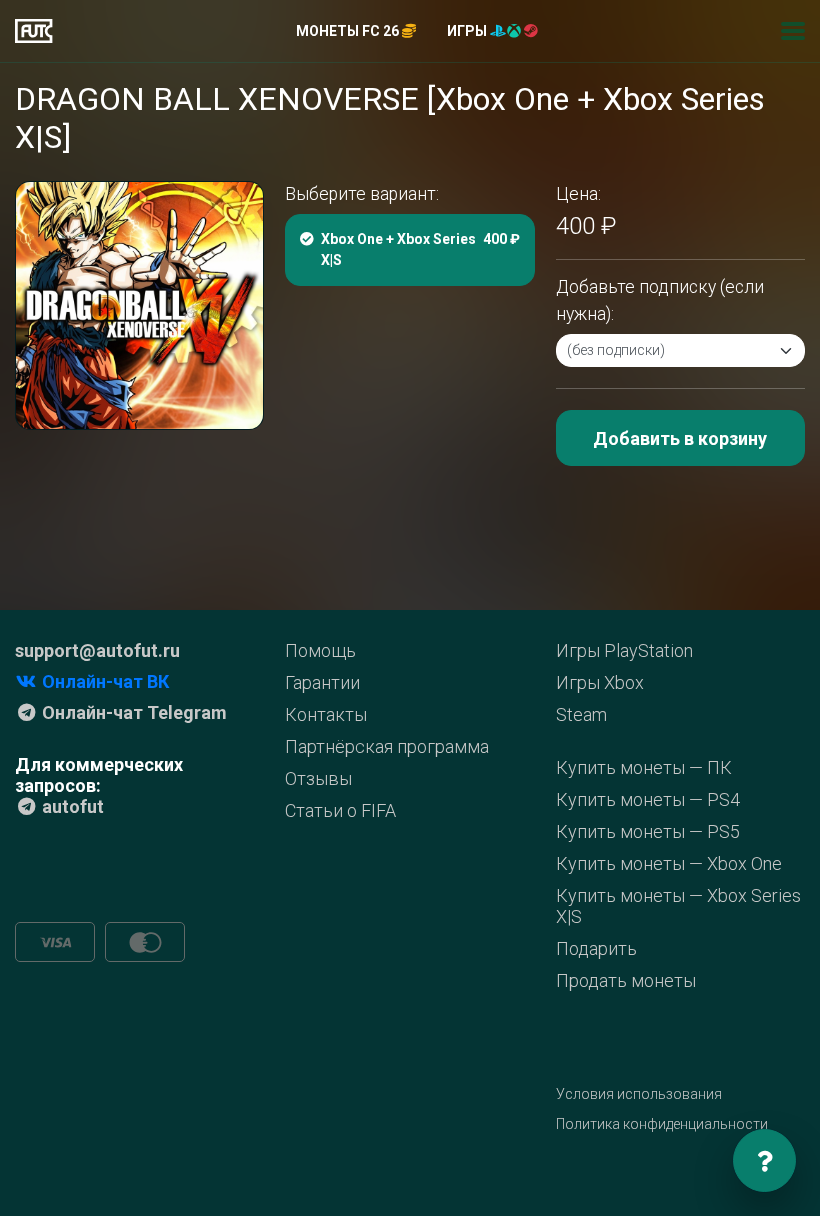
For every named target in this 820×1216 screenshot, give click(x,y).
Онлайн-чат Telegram (132, 712)
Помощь (320, 650)
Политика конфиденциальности (662, 1124)
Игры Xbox (600, 682)
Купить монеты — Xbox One (669, 863)
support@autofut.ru (97, 650)
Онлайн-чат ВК (103, 681)
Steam (581, 714)
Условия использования (639, 1094)
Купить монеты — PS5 (648, 831)
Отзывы (318, 778)
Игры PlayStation (624, 650)
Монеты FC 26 (349, 31)
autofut (71, 806)
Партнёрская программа (387, 746)
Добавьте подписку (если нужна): (660, 300)
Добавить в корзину (680, 438)
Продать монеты (626, 980)
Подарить (596, 948)
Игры (468, 31)
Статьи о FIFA (340, 810)
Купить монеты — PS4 (648, 799)
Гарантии (322, 682)
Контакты (326, 714)
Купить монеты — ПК (644, 767)
